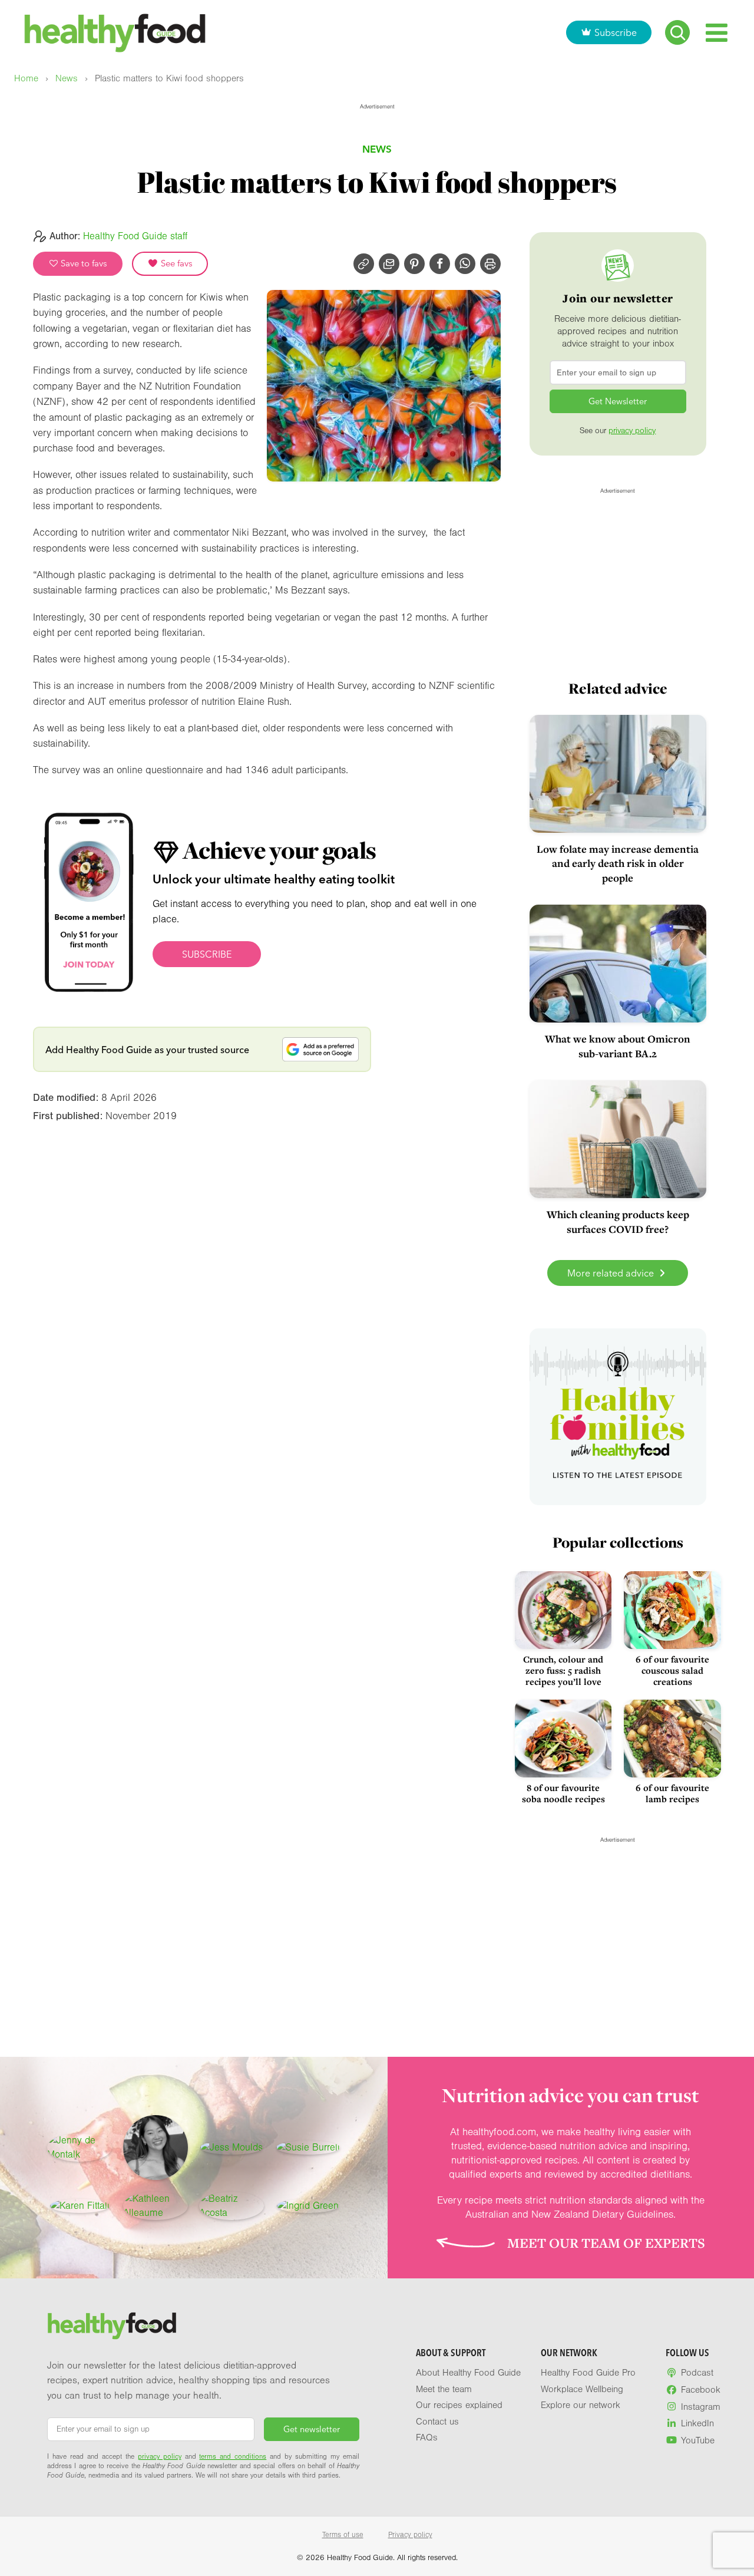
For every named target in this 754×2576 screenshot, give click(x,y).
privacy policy (632, 431)
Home (26, 79)
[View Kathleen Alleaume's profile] (156, 2206)
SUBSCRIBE (207, 954)
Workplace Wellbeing (582, 2389)
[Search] (677, 32)
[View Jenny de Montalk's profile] (80, 2148)
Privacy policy (410, 2535)
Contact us (437, 2422)
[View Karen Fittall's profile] (80, 2206)
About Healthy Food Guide (468, 2373)
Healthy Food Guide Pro (588, 2373)
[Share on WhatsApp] (465, 264)
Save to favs (83, 263)
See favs (176, 263)
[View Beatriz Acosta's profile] (232, 2206)
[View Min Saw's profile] (156, 2148)
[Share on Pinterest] (414, 264)
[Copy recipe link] (364, 264)
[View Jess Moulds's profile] (232, 2148)
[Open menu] (717, 33)
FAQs (427, 2438)
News (67, 79)
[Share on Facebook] (440, 264)
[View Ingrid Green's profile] (308, 2206)
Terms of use (343, 2535)
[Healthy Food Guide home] (112, 2326)
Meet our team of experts (606, 2243)
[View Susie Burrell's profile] (308, 2148)
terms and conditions (233, 2456)
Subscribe (616, 32)
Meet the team (444, 2389)
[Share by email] (389, 264)
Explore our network (581, 2405)
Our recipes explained (459, 2405)
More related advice (612, 1273)
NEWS (377, 149)
